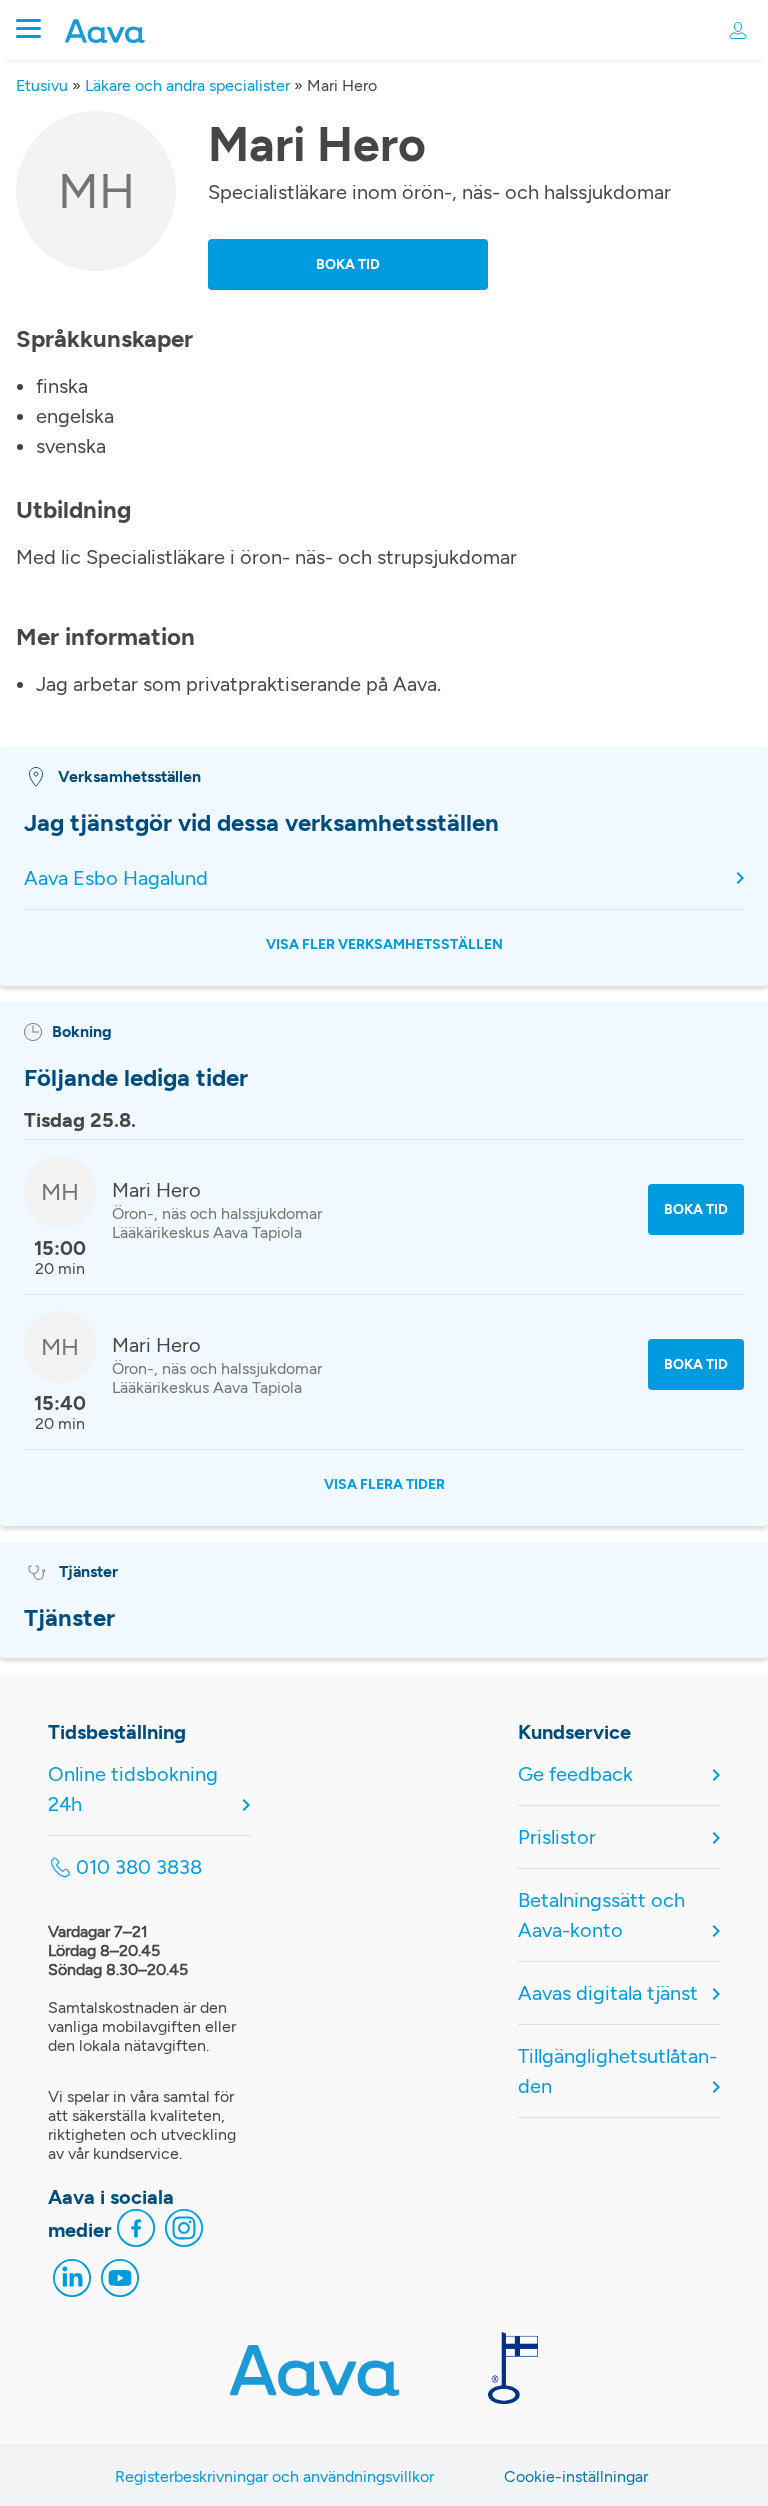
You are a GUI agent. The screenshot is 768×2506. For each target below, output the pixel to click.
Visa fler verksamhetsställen (384, 944)
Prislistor (557, 1837)
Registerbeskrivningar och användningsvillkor (274, 2476)
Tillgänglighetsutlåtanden (617, 2071)
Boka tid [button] (348, 264)
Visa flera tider (384, 1484)
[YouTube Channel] (120, 2283)
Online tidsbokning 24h (133, 1789)
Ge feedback (575, 1774)
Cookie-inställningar (576, 2476)
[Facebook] (136, 2233)
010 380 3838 (139, 1867)
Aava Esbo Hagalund (116, 878)
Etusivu (42, 85)
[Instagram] (184, 2233)
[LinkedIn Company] (72, 2283)
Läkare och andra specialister (187, 85)
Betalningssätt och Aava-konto (601, 1915)
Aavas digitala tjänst (608, 1993)
